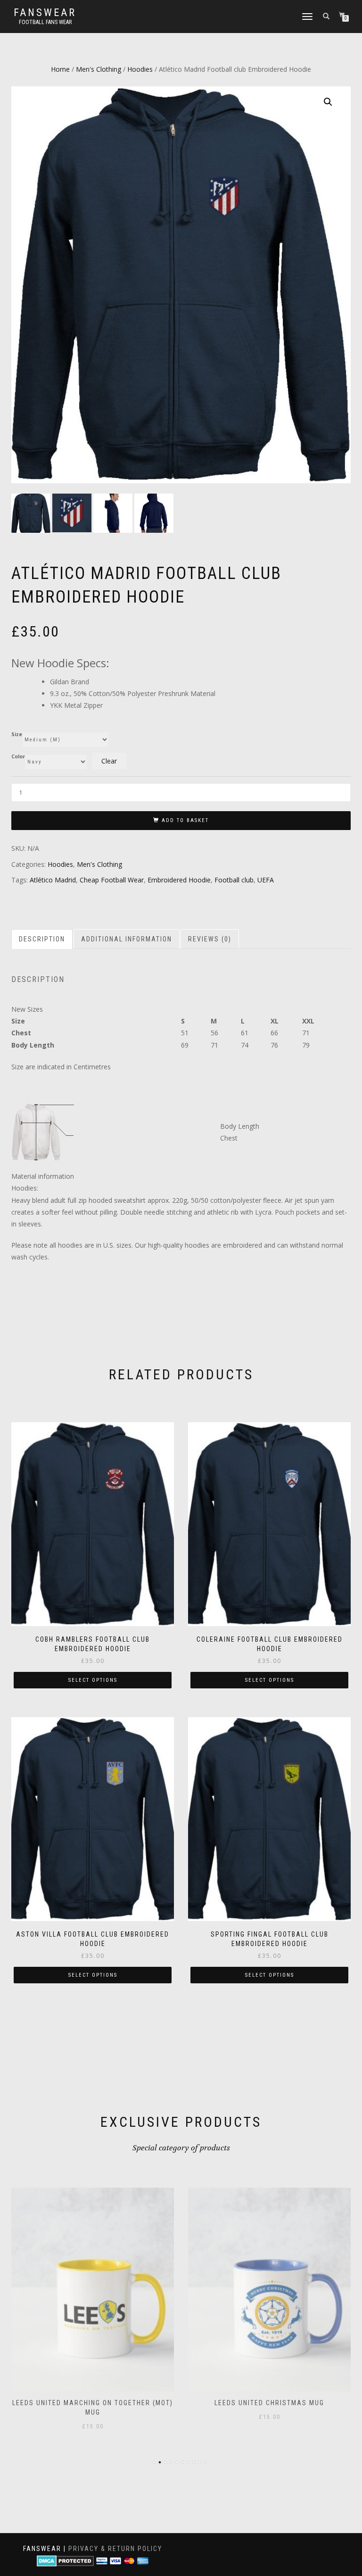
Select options (93, 1680)
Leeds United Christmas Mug (269, 2403)
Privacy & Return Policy (115, 2549)
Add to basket (185, 820)
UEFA (266, 880)
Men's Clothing (99, 69)
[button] (328, 102)
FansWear (45, 13)
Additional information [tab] (127, 939)
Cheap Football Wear (112, 880)
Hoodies (140, 69)
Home (60, 69)
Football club (234, 880)
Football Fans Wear (45, 22)
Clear (109, 761)
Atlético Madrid (53, 880)
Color (18, 757)
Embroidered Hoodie (179, 880)
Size (17, 734)
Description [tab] (42, 939)
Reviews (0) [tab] (210, 939)
